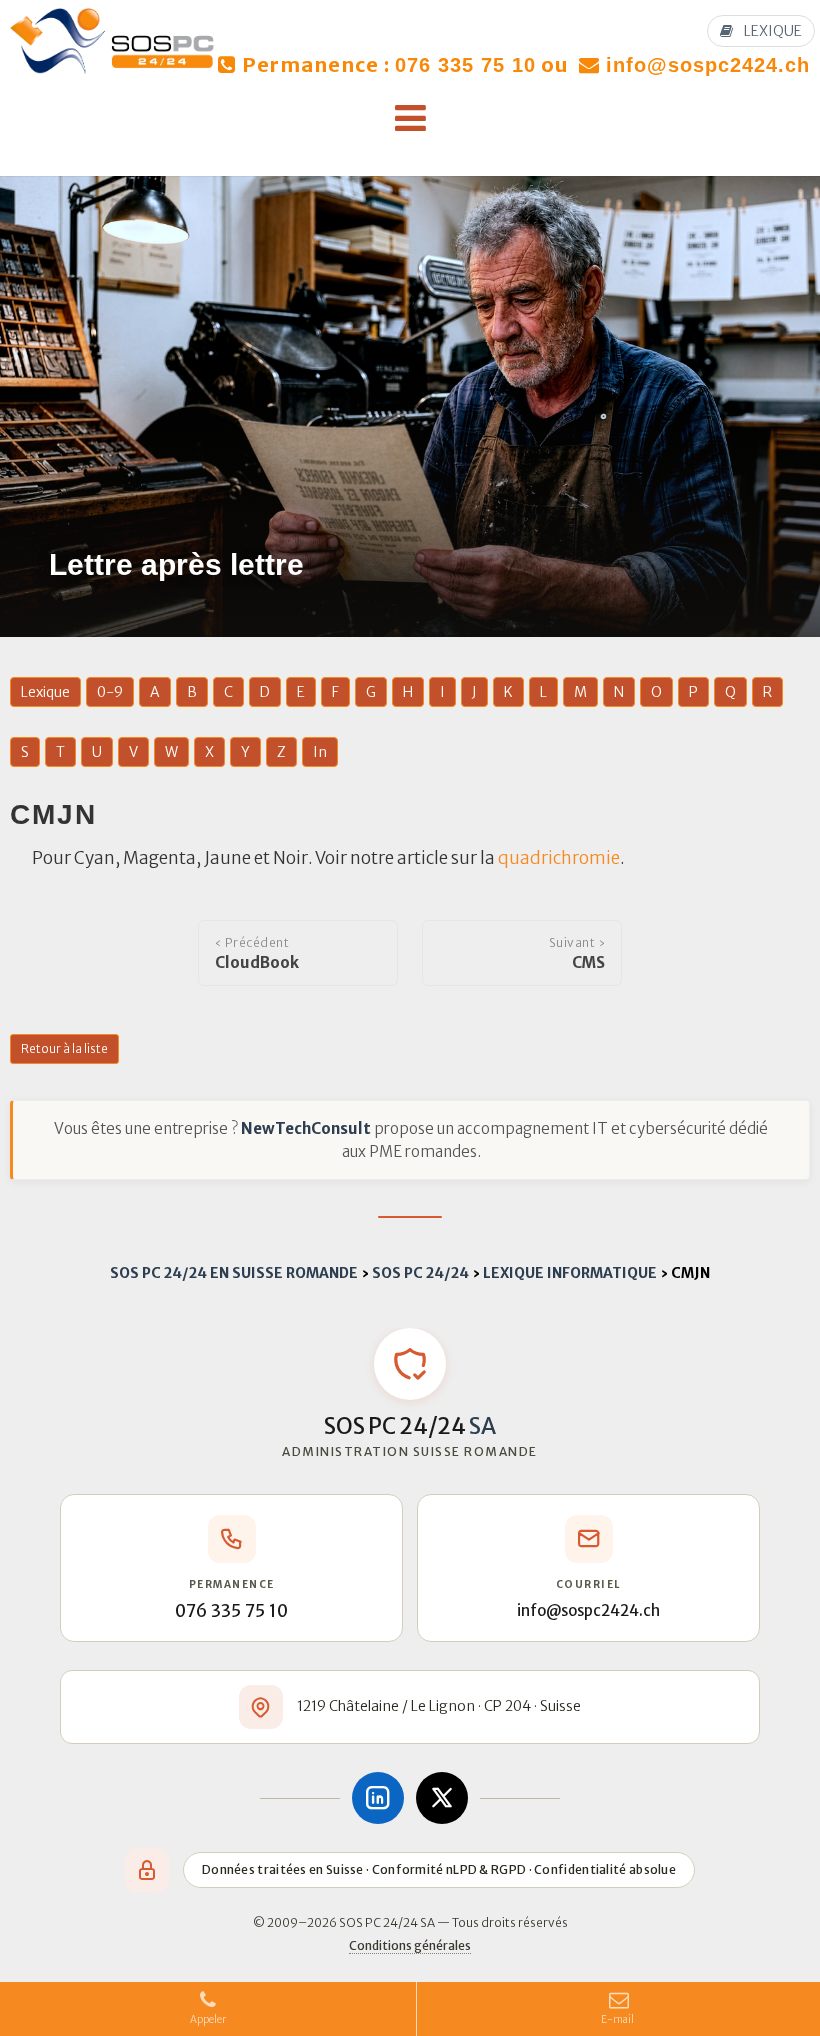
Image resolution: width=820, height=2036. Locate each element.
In (320, 752)
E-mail (618, 2019)
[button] (410, 119)
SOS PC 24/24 (420, 1273)
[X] (442, 1798)
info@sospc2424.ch (708, 65)
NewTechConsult (306, 1128)
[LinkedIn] (378, 1798)
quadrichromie (559, 858)
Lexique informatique (570, 1273)
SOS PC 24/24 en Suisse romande (234, 1273)
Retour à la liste (64, 1048)
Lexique (45, 692)
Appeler (208, 2019)
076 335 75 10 (465, 65)
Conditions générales (410, 1945)
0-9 (110, 692)
